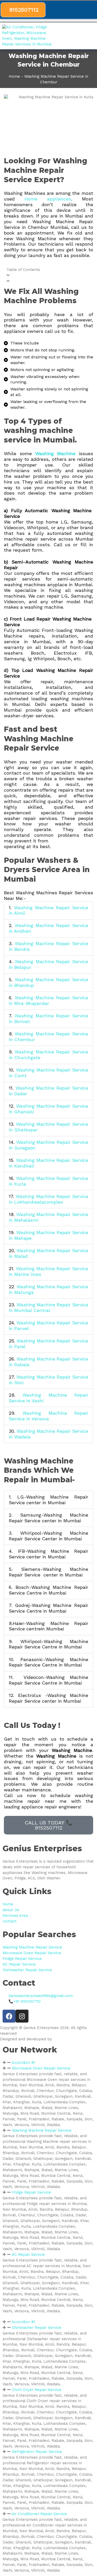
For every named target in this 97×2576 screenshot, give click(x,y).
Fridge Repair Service (31, 2192)
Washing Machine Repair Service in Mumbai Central (48, 1307)
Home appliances (48, 199)
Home (14, 76)
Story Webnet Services (75, 2039)
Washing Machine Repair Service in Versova (48, 1416)
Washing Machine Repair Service (42, 2130)
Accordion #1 (23, 2063)
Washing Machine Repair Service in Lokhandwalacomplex (48, 1199)
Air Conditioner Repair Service (39, 2514)
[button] (93, 36)
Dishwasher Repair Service (37, 2328)
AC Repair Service (28, 2255)
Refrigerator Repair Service (37, 2452)
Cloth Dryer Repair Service (37, 2390)
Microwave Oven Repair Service (41, 2068)
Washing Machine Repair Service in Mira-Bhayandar (48, 1000)
